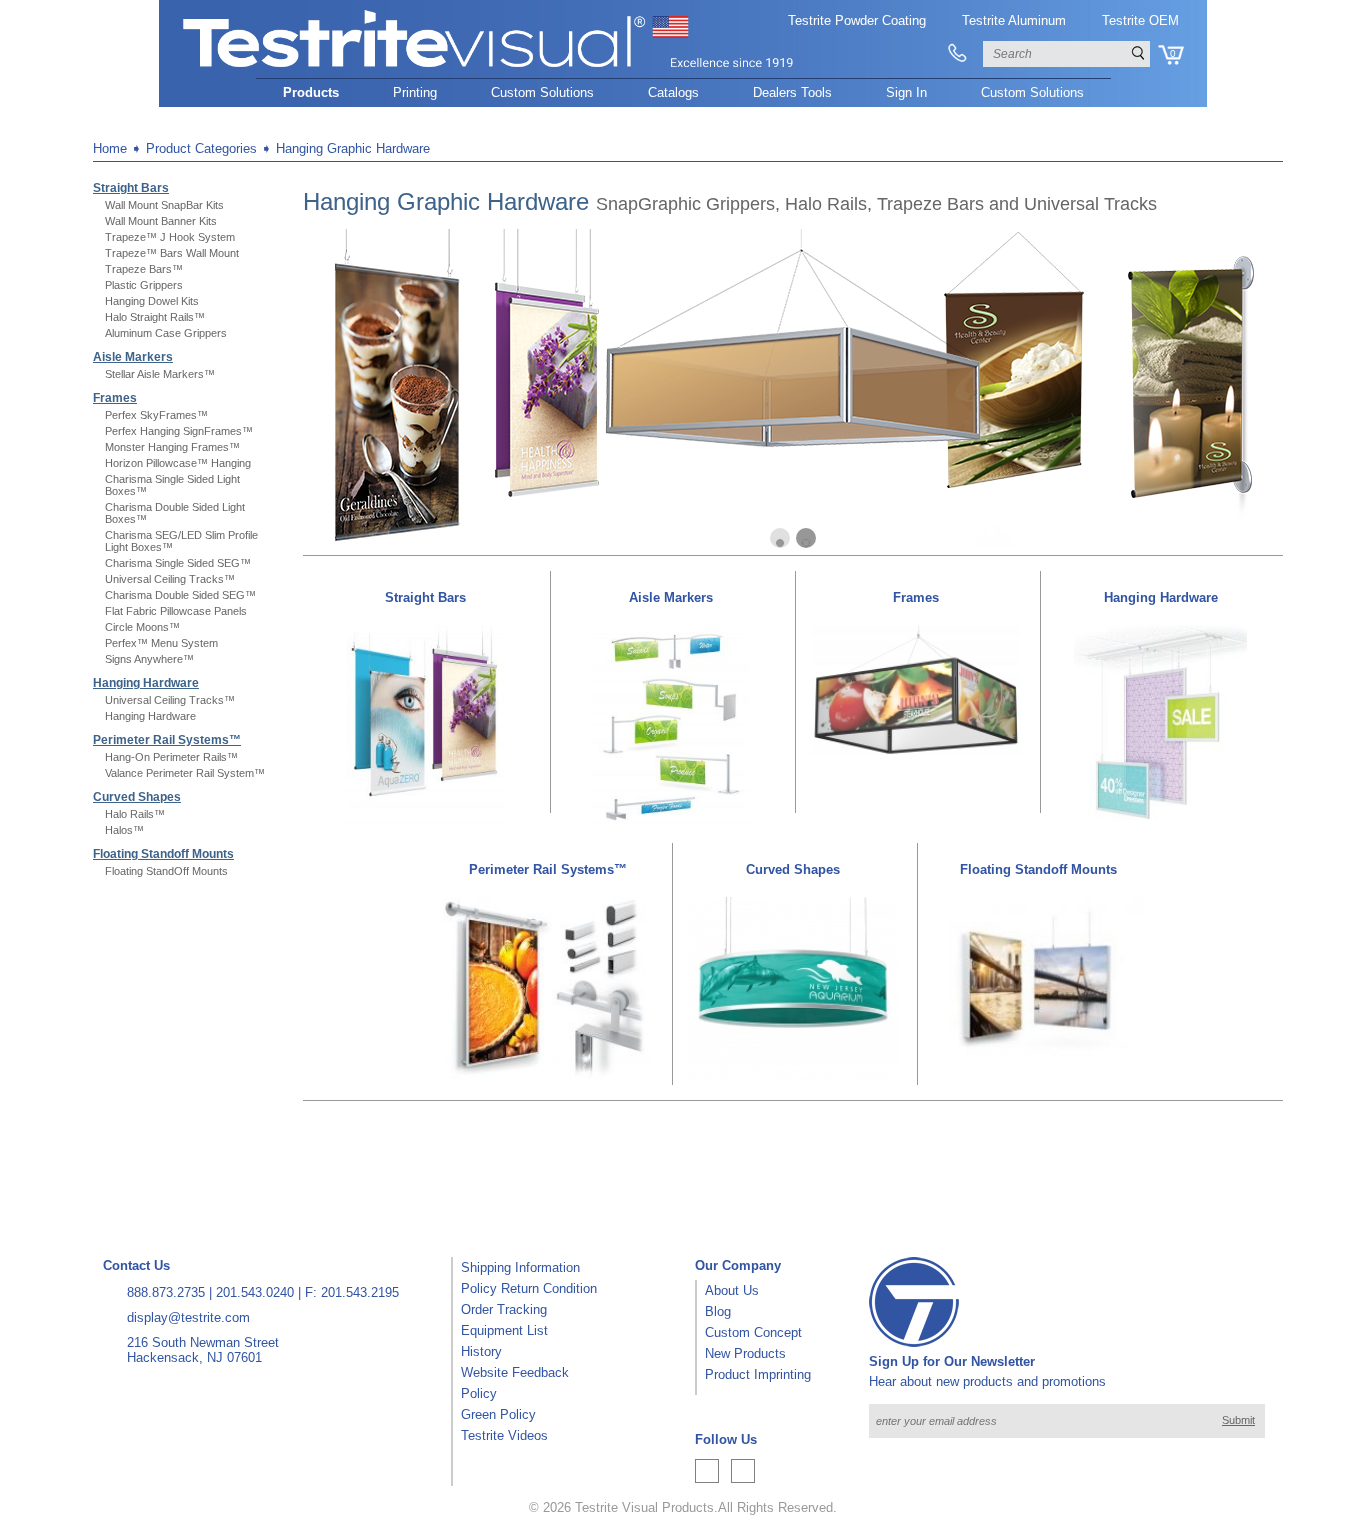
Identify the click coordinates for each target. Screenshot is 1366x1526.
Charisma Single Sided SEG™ (178, 563)
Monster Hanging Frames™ (172, 447)
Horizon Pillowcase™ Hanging (178, 463)
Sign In (906, 92)
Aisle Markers (133, 357)
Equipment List (504, 1330)
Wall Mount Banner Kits (161, 221)
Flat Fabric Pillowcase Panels (176, 611)
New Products (745, 1353)
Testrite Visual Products (644, 1507)
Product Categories (201, 148)
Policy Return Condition (529, 1288)
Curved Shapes (137, 797)
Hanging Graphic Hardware (353, 148)
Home (110, 148)
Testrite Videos (504, 1435)
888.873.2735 (166, 1292)
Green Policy (498, 1414)
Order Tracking (504, 1309)
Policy (479, 1393)
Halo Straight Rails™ (155, 317)
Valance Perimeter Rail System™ (185, 773)
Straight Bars (131, 188)
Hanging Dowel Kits (152, 301)
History (481, 1351)
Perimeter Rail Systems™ (167, 740)
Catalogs (673, 92)
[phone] (957, 54)
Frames (115, 398)
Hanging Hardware (146, 683)
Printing (415, 92)
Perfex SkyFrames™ (156, 415)
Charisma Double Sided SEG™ (180, 595)
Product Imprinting (758, 1374)
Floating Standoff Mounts (163, 854)
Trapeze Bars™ (144, 269)
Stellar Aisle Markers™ (160, 374)
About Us (732, 1290)
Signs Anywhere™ (149, 659)
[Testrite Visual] (489, 68)
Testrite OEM (1140, 20)
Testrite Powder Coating (857, 20)
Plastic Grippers (144, 285)
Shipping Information (520, 1267)
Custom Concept (753, 1332)
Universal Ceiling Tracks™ (170, 579)
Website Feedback (515, 1372)
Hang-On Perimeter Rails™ (171, 757)
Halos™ (124, 830)
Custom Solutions (542, 92)
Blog (718, 1311)
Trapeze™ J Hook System (170, 237)
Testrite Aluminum (1014, 20)
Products (311, 92)
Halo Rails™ (135, 814)
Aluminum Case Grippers (166, 333)
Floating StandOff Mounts (166, 871)
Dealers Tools (792, 92)
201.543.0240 (255, 1292)
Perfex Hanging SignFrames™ (179, 431)
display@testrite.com (188, 1317)
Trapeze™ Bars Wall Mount (172, 253)
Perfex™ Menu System (161, 643)
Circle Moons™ (142, 627)
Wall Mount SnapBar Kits (164, 205)
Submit (1238, 1420)
